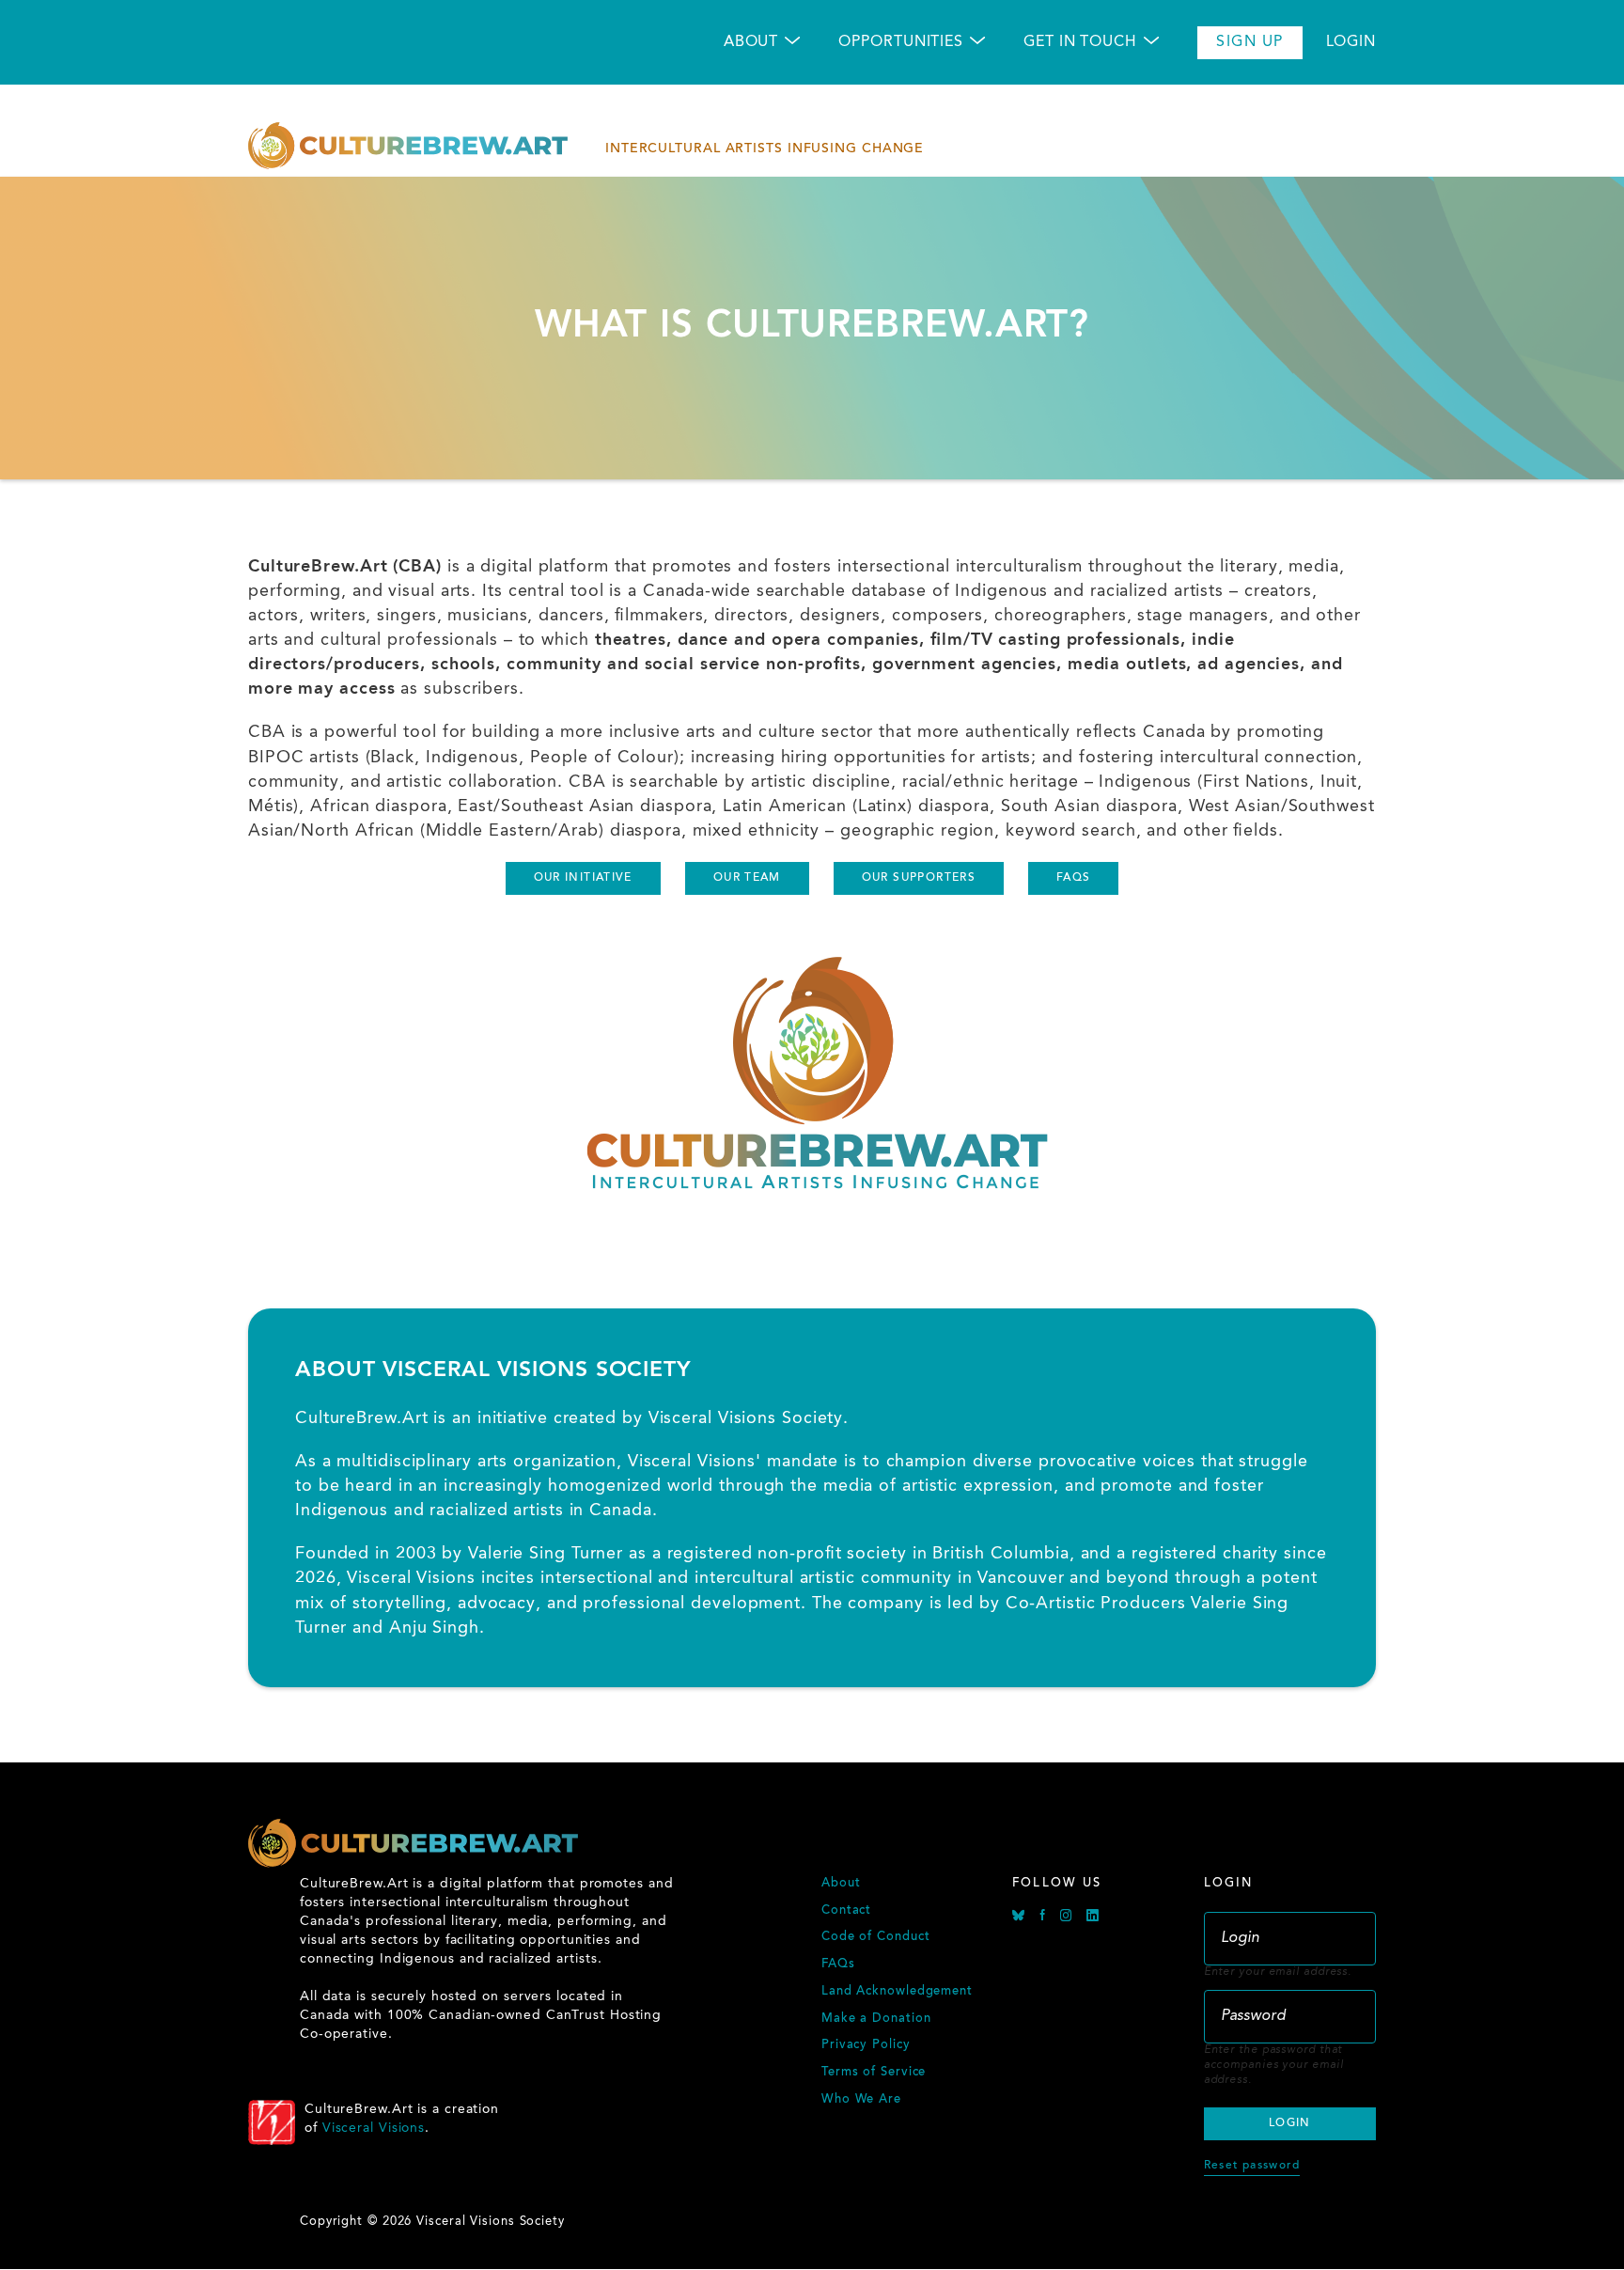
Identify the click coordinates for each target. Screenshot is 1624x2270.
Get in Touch (1080, 42)
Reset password (1252, 2166)
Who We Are (861, 2100)
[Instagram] (1069, 1918)
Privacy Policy (866, 2045)
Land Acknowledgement (897, 1992)
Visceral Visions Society (746, 1418)
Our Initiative (583, 878)
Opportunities (901, 42)
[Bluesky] (1021, 1918)
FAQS (1074, 878)
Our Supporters (919, 878)
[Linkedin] (1093, 1918)
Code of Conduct (876, 1937)
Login (1351, 42)
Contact (846, 1911)
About (751, 42)
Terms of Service (874, 2073)
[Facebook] (1045, 1918)
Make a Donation (876, 2019)
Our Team (747, 878)
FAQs (838, 1965)
